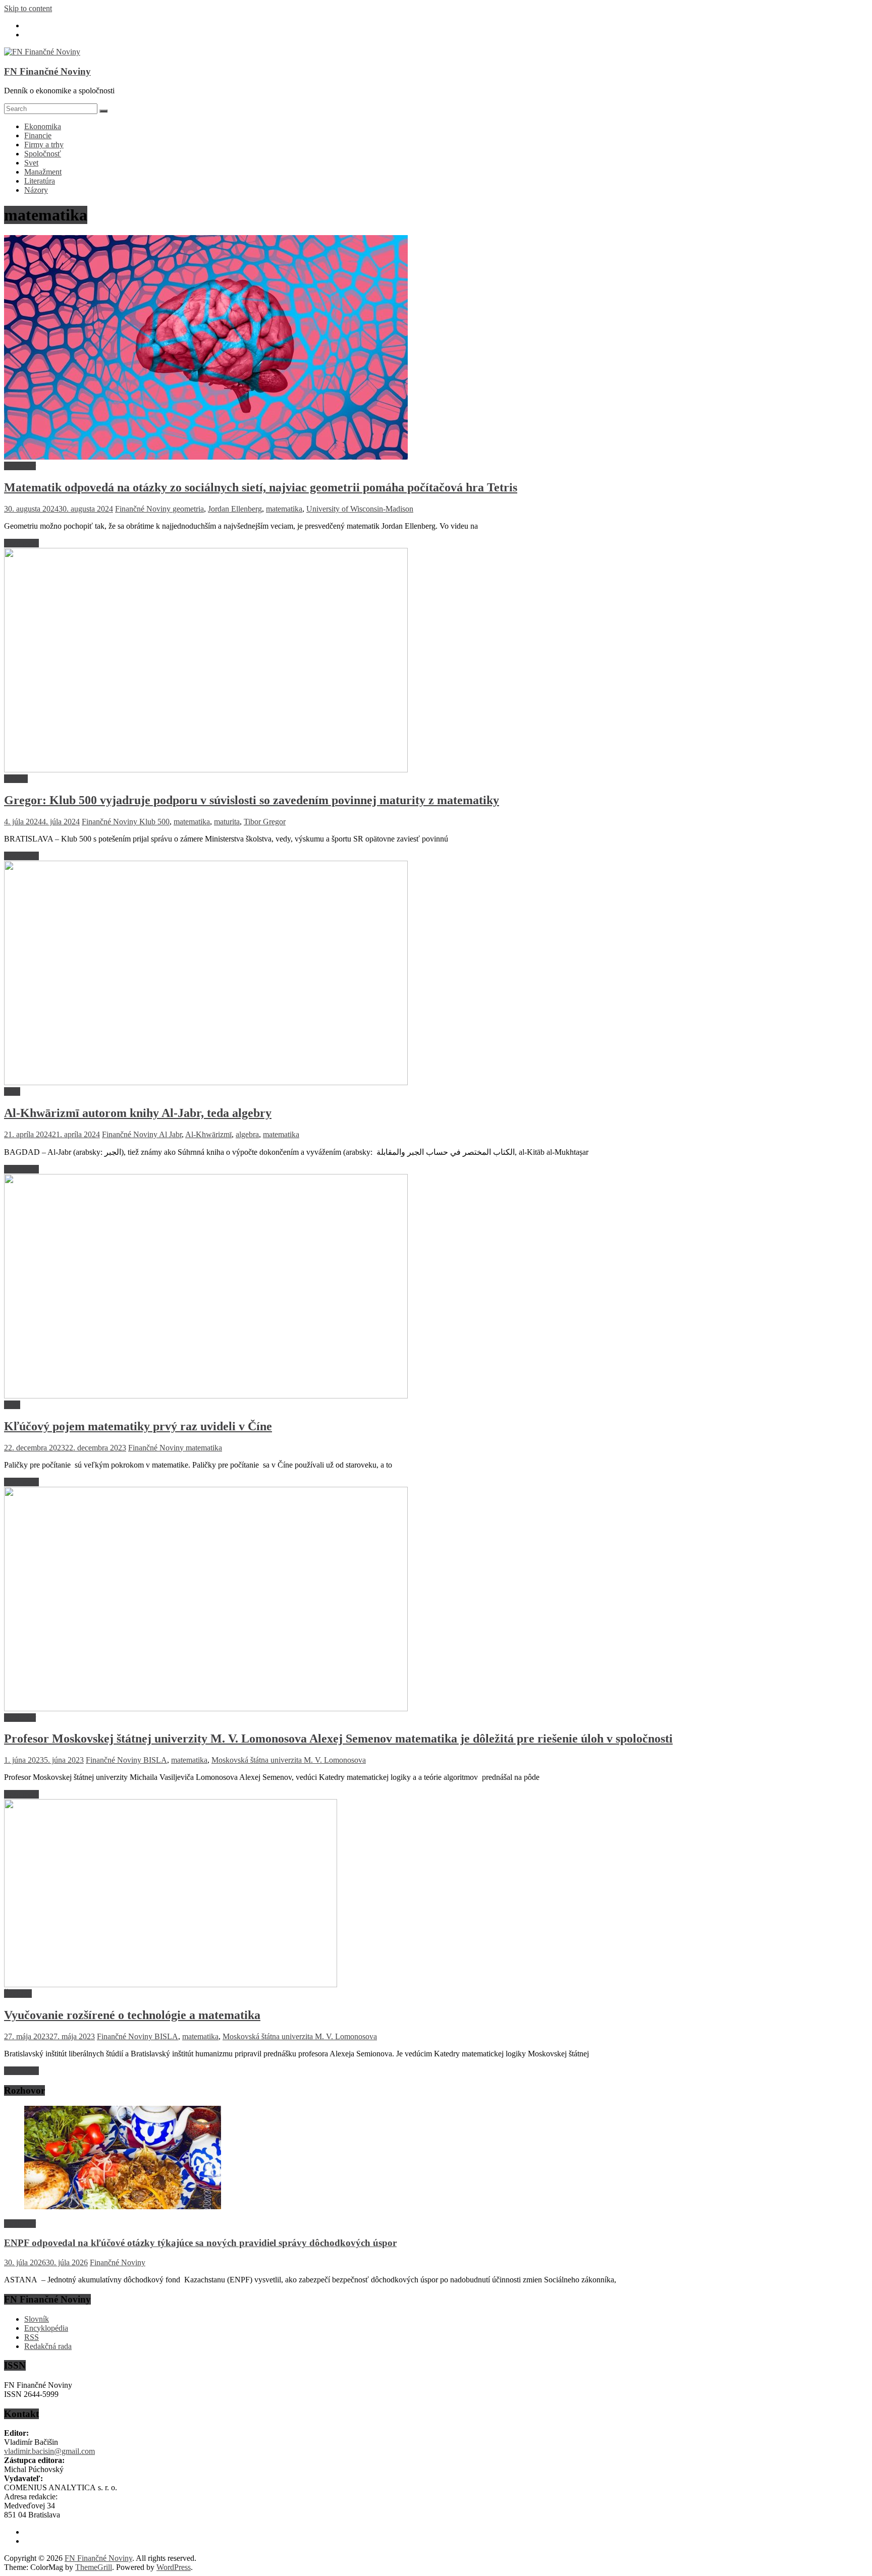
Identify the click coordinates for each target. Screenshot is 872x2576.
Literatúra (40, 181)
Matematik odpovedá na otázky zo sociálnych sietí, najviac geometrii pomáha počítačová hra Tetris (261, 487)
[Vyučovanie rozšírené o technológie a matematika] (171, 1984)
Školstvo (18, 1994)
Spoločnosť (43, 154)
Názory (36, 190)
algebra (247, 1134)
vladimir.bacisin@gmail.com (49, 2451)
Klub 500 (154, 822)
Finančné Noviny (144, 509)
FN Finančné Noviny (47, 71)
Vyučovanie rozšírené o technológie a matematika (132, 2015)
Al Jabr (170, 1134)
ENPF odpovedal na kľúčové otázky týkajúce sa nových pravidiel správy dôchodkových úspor (200, 2243)
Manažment (43, 172)
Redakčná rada (48, 2346)
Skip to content (28, 8)
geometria (188, 509)
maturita (227, 822)
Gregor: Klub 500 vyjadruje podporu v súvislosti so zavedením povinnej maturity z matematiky (252, 800)
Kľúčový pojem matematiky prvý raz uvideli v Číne (138, 1426)
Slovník (37, 2319)
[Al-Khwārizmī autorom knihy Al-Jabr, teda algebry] (206, 1082)
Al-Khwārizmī (208, 1134)
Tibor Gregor (265, 822)
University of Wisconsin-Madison (360, 509)
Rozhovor (20, 466)
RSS (32, 2337)
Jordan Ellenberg (235, 509)
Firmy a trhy (44, 145)
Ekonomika (43, 126)
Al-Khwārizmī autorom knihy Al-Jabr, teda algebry (138, 1113)
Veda (12, 1091)
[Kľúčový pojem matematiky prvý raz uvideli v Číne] (206, 1396)
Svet (31, 163)
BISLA (155, 1760)
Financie (38, 135)
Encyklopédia (46, 2328)
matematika (284, 509)
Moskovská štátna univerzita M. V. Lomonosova (289, 1760)
